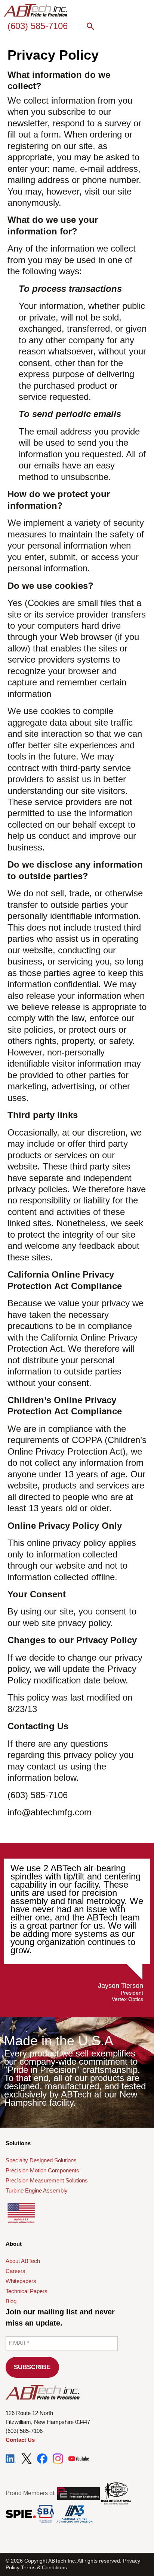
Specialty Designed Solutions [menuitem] (41, 2160)
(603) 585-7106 (38, 26)
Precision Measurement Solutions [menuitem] (47, 2180)
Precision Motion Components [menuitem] (42, 2170)
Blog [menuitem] (11, 2301)
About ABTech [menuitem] (23, 2261)
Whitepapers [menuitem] (21, 2281)
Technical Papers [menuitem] (27, 2291)
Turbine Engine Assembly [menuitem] (37, 2190)
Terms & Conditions (44, 2567)
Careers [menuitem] (16, 2271)
